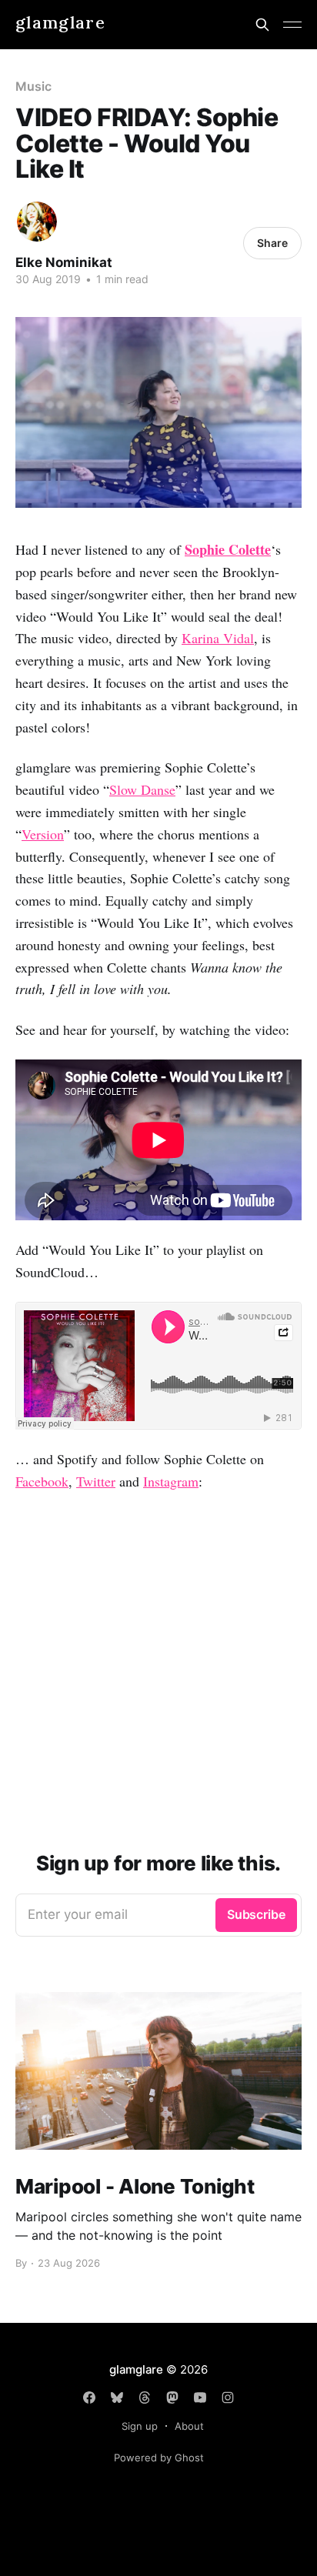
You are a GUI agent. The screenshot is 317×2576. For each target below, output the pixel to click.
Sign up (140, 2426)
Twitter (96, 1481)
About (189, 2426)
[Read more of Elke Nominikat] (37, 222)
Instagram (171, 1481)
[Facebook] (89, 2397)
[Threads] (145, 2397)
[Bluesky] (117, 2397)
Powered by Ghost (159, 2458)
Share (272, 243)
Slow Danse (142, 789)
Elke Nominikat (64, 262)
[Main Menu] (292, 25)
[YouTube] (200, 2397)
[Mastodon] (172, 2397)
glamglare (60, 23)
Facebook (42, 1481)
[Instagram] (228, 2397)
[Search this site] (262, 25)
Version (43, 834)
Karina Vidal (218, 638)
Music (33, 86)
